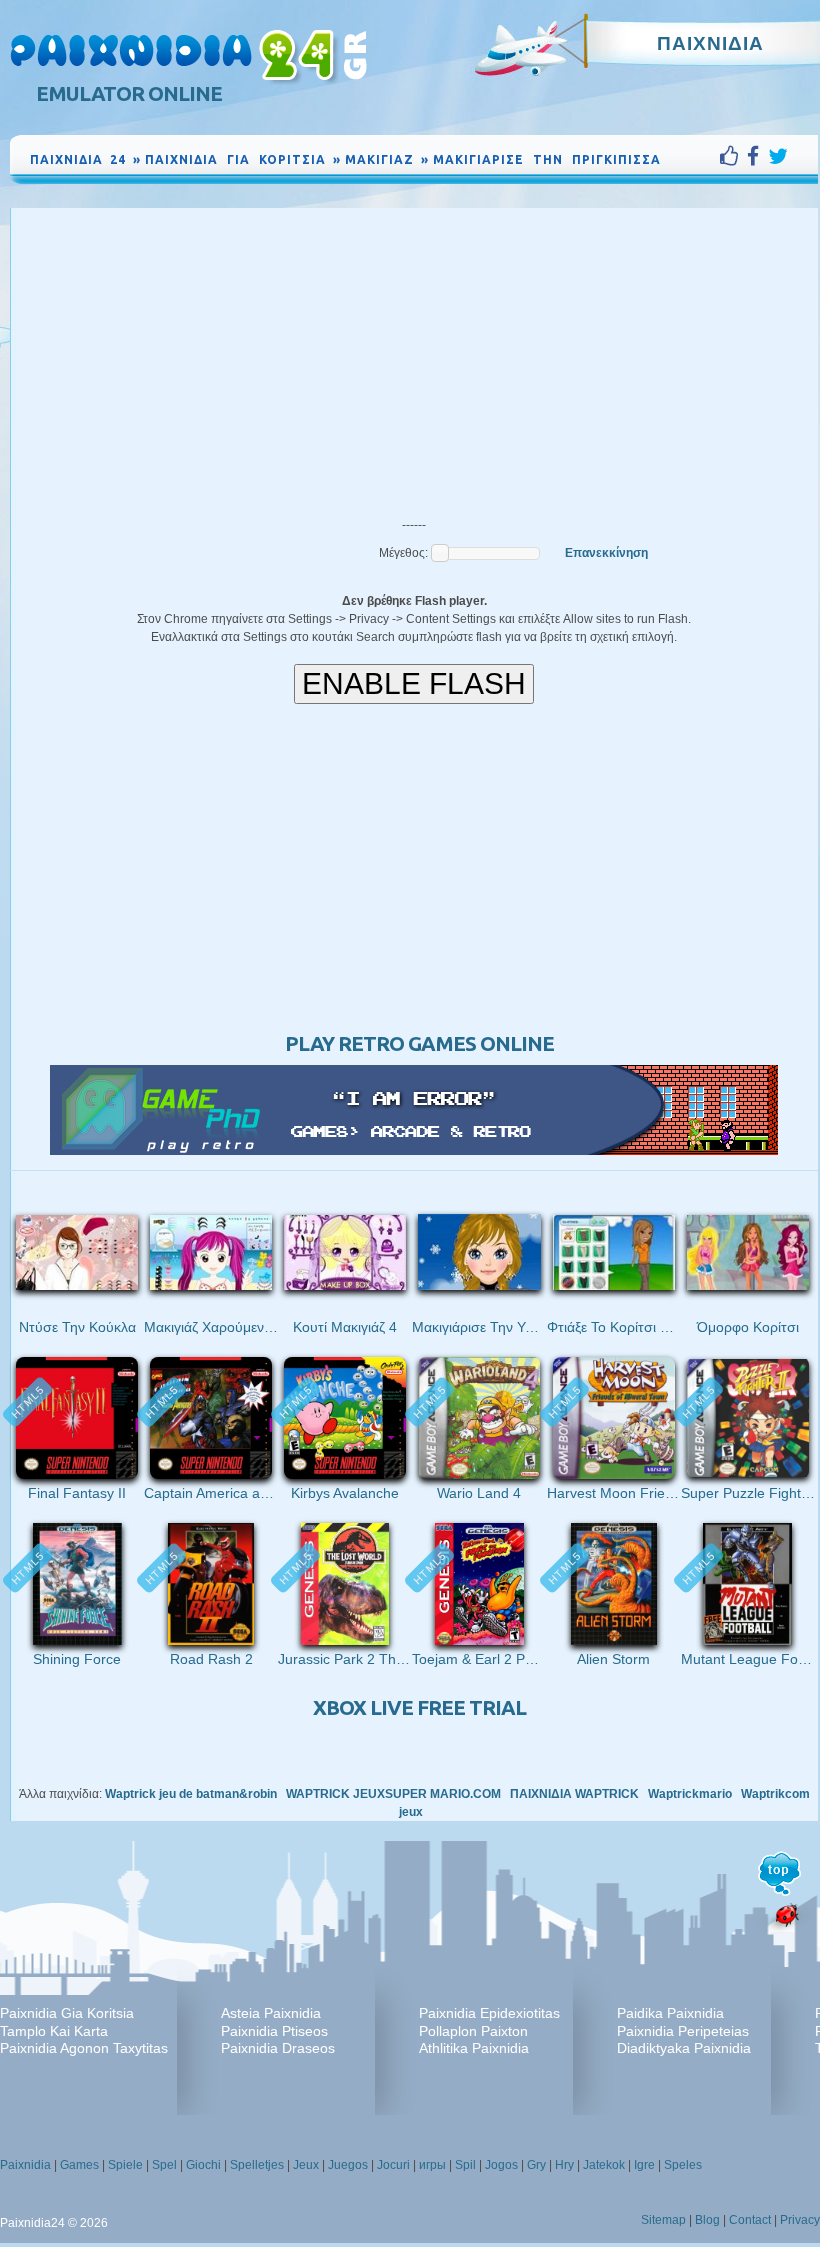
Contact (750, 2220)
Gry (536, 2165)
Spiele (125, 2165)
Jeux (306, 2165)
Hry (564, 2165)
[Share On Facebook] (757, 156)
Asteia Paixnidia (271, 2013)
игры (432, 2165)
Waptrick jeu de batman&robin (191, 1794)
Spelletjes (257, 2165)
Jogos (501, 2165)
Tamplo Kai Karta (54, 2031)
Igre (644, 2165)
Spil (465, 2165)
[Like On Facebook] (733, 156)
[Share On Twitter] (778, 156)
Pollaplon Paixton (473, 2031)
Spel (164, 2165)
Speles (683, 2165)
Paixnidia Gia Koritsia (67, 2013)
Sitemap (663, 2220)
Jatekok (604, 2165)
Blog (707, 2220)
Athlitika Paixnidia (474, 2048)
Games (79, 2165)
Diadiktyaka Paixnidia (684, 2048)
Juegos (348, 2165)
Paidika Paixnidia (670, 2013)
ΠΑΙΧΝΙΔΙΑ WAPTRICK (574, 1794)
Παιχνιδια (710, 43)
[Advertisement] (414, 358)
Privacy (800, 2220)
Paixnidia (25, 2165)
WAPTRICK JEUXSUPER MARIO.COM (393, 1794)
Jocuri (393, 2165)
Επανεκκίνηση (606, 553)
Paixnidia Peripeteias (683, 2031)
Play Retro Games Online (419, 1043)
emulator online (129, 93)
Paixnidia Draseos (278, 2048)
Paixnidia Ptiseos (274, 2031)
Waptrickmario (690, 1794)
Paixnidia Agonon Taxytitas (84, 2048)
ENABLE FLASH (414, 683)
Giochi (203, 2165)
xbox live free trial (419, 1707)
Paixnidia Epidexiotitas (489, 2013)
